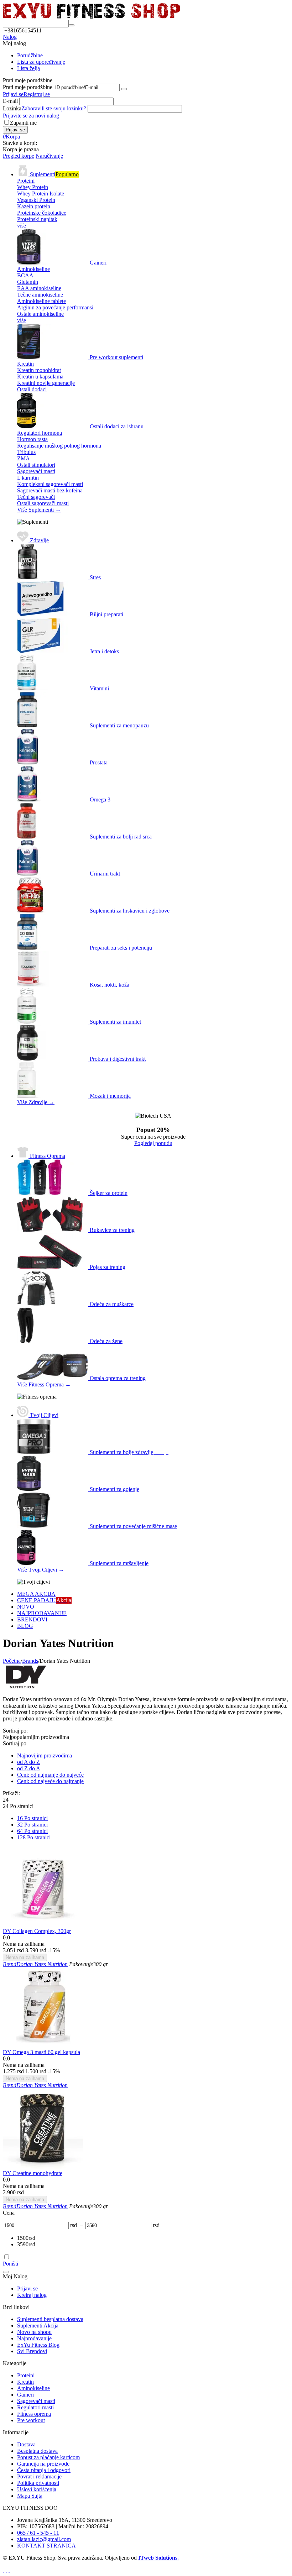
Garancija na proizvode (43, 2464)
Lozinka (12, 108)
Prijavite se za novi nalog (31, 116)
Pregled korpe (19, 156)
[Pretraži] (72, 25)
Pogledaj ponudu (153, 1143)
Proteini (26, 2375)
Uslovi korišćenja (37, 2489)
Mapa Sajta (30, 2496)
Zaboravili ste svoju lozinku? (54, 108)
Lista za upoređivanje (41, 62)
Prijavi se (13, 94)
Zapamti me (23, 123)
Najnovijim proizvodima (45, 1755)
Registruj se (37, 94)
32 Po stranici (32, 1825)
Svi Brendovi (32, 2351)
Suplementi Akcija (38, 2326)
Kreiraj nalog (32, 2295)
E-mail (10, 101)
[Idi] (124, 89)
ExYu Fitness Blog (38, 2345)
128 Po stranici (34, 1837)
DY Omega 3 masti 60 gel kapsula (41, 2052)
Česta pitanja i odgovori (44, 2470)
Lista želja (28, 68)
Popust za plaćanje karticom (48, 2457)
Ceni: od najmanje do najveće (50, 1775)
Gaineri (25, 2395)
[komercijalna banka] (4, 2570)
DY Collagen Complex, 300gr (37, 1931)
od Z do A (29, 1768)
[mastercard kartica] (9, 2570)
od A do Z (28, 1762)
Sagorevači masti (36, 2401)
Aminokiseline (33, 2388)
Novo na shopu (34, 2332)
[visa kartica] (6, 2570)
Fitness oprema (34, 2414)
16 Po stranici (32, 1818)
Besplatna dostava (37, 2451)
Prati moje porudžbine (28, 87)
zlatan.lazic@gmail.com (44, 2539)
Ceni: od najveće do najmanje (50, 1781)
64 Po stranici (32, 1831)
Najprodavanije (34, 2338)
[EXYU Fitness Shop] (92, 17)
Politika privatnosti (38, 2483)
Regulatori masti (35, 2407)
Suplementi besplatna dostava (50, 2319)
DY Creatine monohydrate (33, 2173)
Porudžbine (30, 55)
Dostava (26, 2444)
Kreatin (25, 2382)
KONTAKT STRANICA (46, 2546)
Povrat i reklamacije (39, 2476)
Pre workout (31, 2420)
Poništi (11, 2264)
